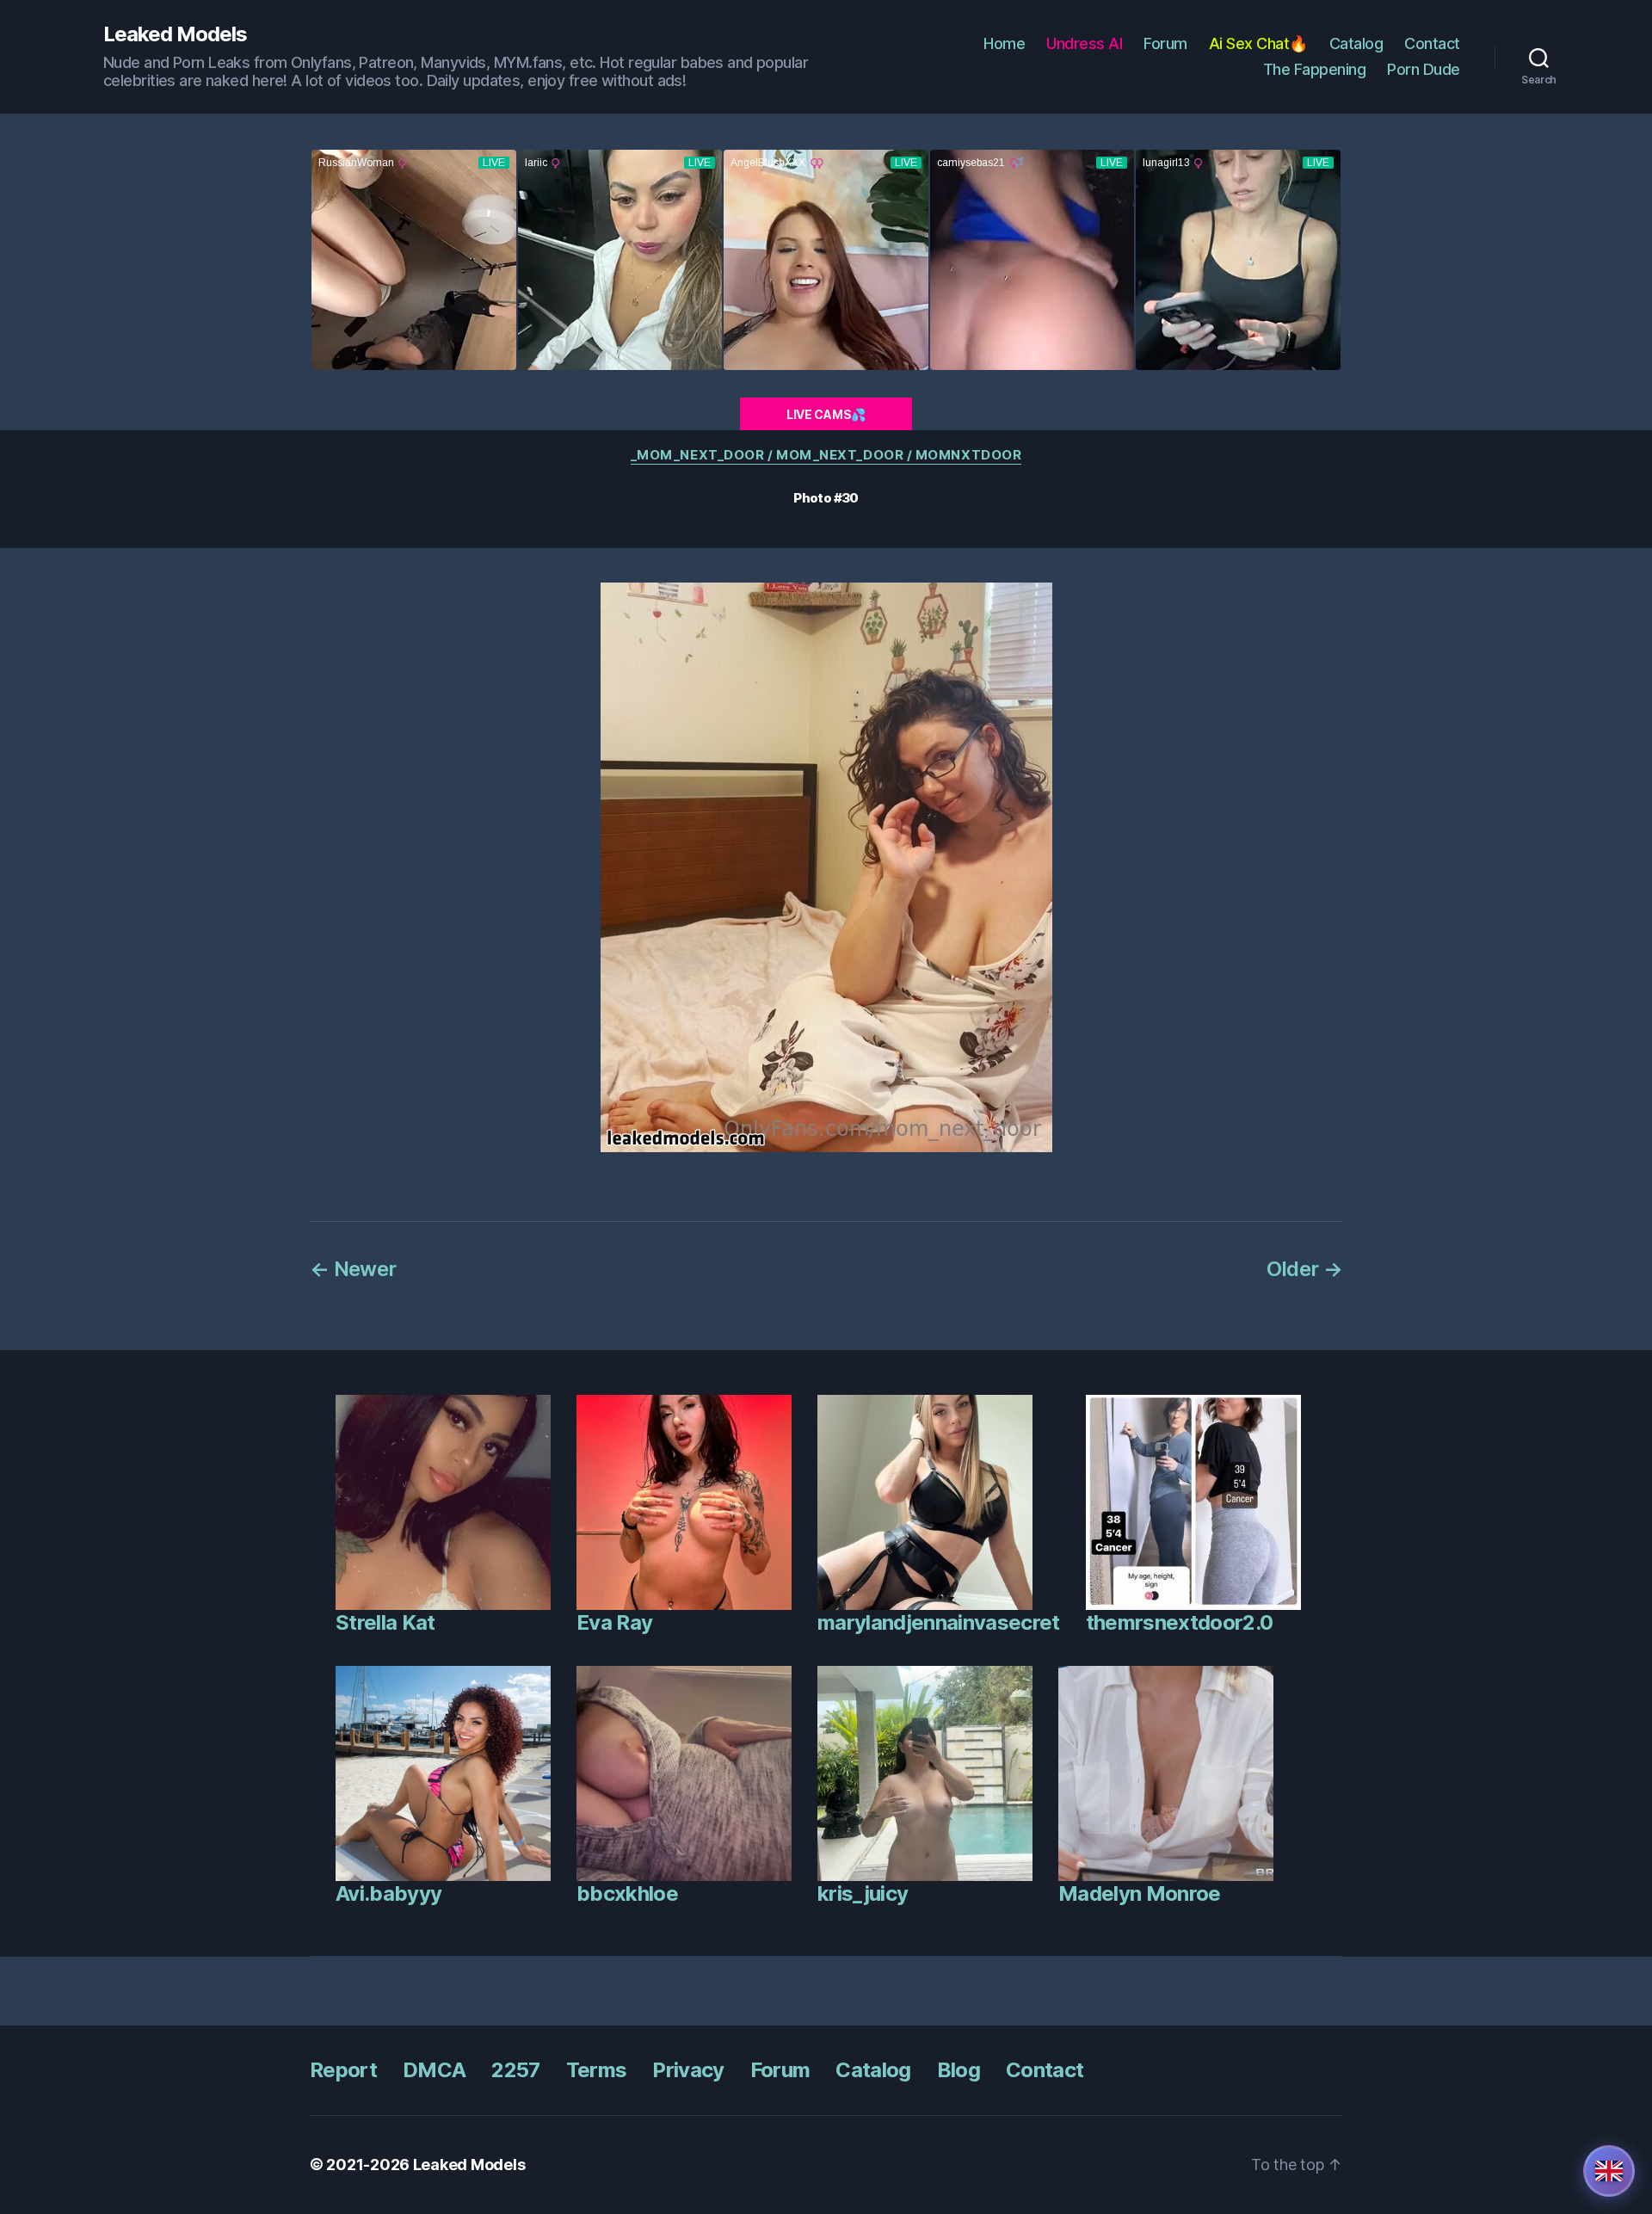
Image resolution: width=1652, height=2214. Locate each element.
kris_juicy (863, 1893)
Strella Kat (385, 1622)
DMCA (434, 2070)
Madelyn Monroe (1140, 1893)
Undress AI (1084, 43)
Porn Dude (1424, 69)
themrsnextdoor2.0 (1180, 1622)
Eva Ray (614, 1622)
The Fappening (1315, 69)
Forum (1165, 43)
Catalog (1356, 43)
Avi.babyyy (388, 1893)
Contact (1432, 43)
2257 (515, 2070)
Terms (597, 2070)
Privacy (688, 2070)
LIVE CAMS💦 (826, 414)
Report (343, 2070)
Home (1004, 43)
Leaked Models (175, 34)
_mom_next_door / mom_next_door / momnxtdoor (826, 455)
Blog (959, 2070)
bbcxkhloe (627, 1893)
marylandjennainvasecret (939, 1622)
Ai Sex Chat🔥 (1258, 43)
